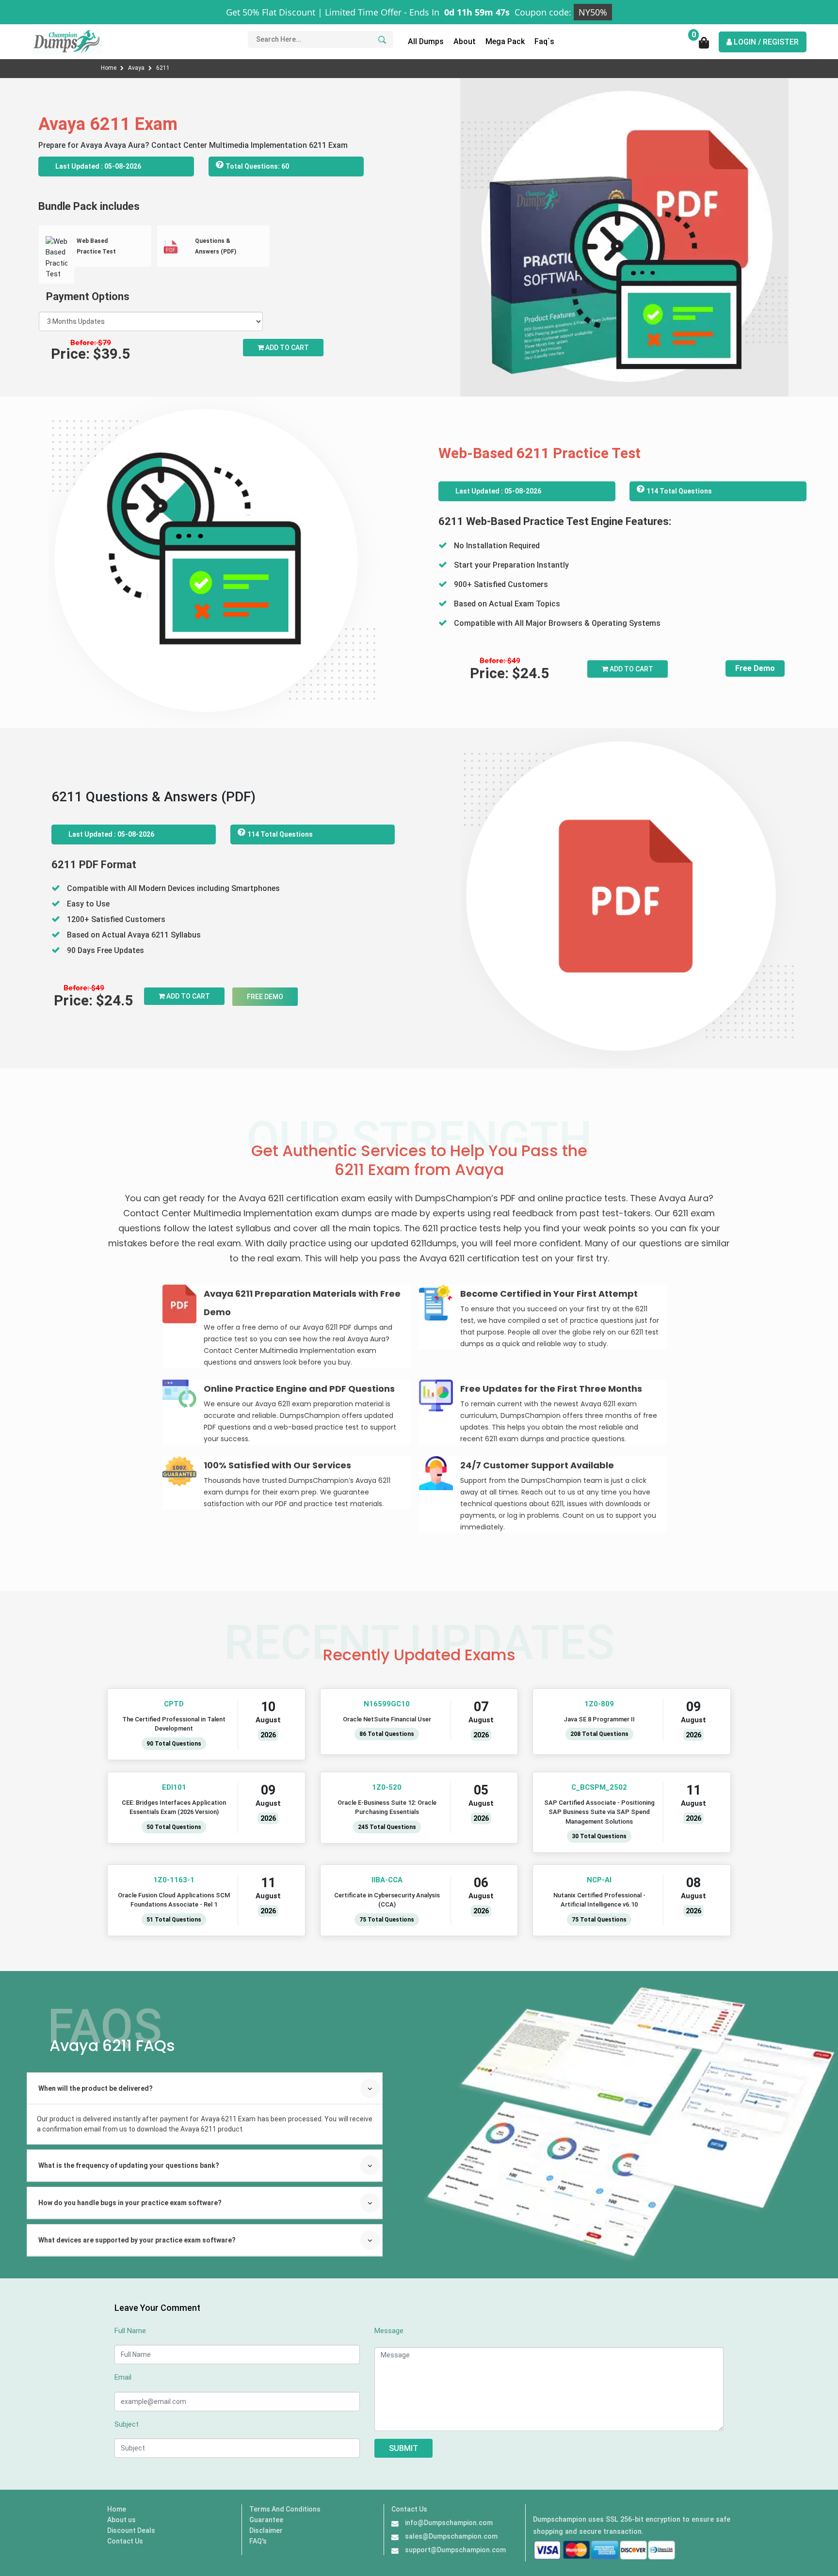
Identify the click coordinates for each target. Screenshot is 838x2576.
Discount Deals (131, 2530)
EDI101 (174, 1787)
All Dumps (426, 41)
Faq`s (544, 41)
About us (121, 2520)
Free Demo (755, 668)
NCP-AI (600, 1880)
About (465, 41)
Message (389, 2331)
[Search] (381, 40)
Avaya (137, 68)
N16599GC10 (387, 1704)
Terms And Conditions (285, 2509)
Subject (127, 2424)
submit (403, 2448)
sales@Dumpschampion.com (451, 2536)
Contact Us (125, 2541)
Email (123, 2377)
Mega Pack (505, 41)
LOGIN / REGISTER (765, 42)
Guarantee (266, 2520)
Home (109, 68)
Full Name (130, 2331)
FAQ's (258, 2541)
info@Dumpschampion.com (449, 2523)
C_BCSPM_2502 (600, 1787)
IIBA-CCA (387, 1880)
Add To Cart (631, 669)
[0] (704, 46)
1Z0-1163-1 (174, 1880)
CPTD (174, 1704)
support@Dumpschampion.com (455, 2550)
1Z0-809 (600, 1704)
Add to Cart (286, 348)
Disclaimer (266, 2530)
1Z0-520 (387, 1787)
